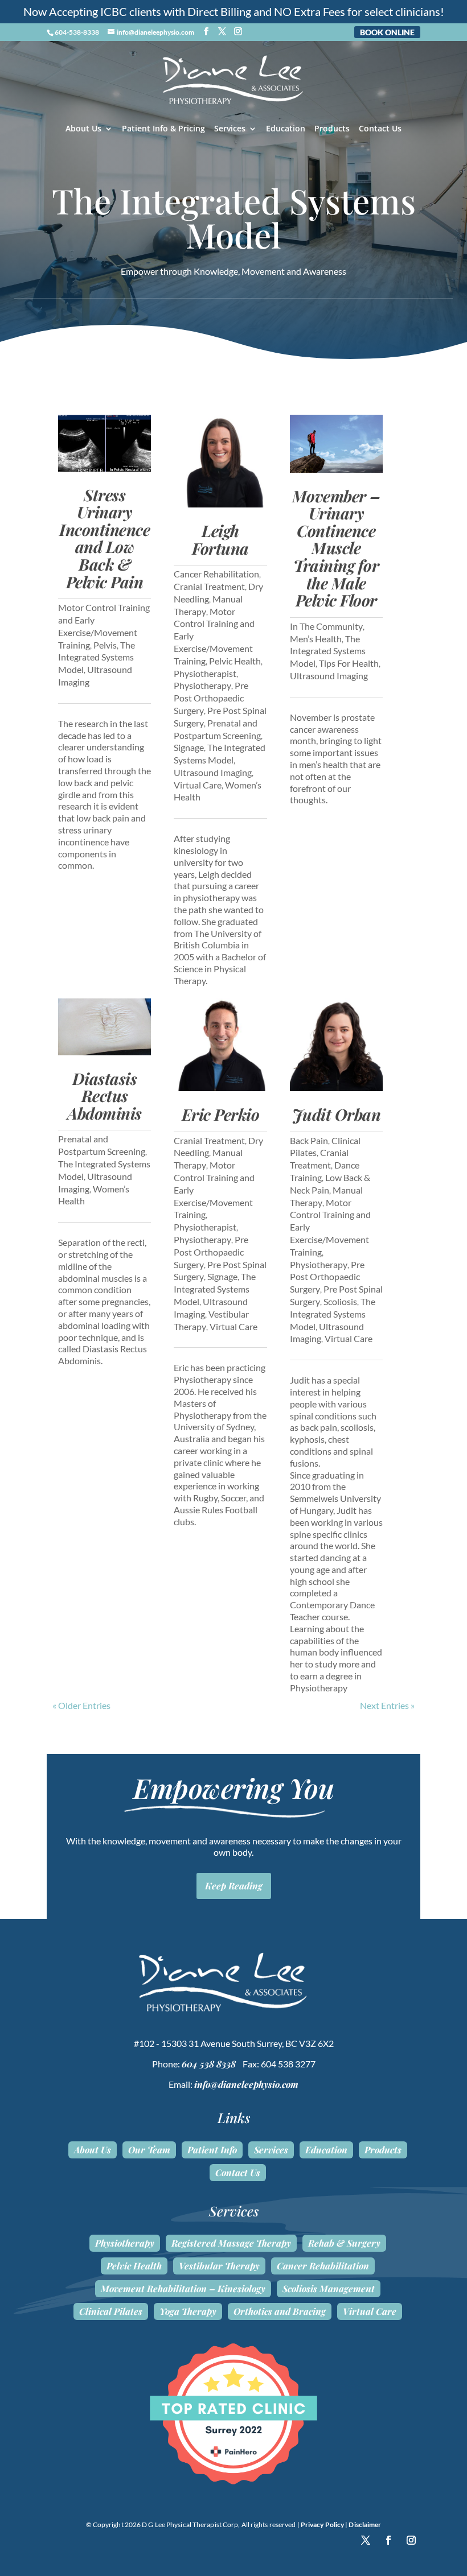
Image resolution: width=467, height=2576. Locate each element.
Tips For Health (349, 663)
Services (230, 129)
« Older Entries (81, 1705)
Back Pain (309, 1140)
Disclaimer (365, 2525)
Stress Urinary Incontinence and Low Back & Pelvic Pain (105, 538)
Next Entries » (387, 1705)
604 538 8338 (209, 2064)
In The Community (326, 626)
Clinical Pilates (111, 2311)
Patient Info (212, 2150)
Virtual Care (198, 785)
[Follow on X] (366, 2540)
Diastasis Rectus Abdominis (105, 1096)
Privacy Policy (322, 2525)
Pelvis (105, 645)
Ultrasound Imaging (213, 772)
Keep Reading (234, 1886)
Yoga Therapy (188, 2311)
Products (332, 129)
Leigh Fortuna (220, 539)
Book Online (387, 32)
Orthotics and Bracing (280, 2311)
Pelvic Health (235, 661)
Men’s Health (316, 639)
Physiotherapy (202, 685)
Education (286, 129)
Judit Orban (337, 1114)
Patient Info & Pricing (163, 129)
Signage (189, 747)
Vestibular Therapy (219, 2266)
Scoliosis (340, 1301)
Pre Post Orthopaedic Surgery (211, 698)
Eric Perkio (221, 1114)
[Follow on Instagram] (411, 2540)
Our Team (149, 2150)
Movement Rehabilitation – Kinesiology (183, 2289)
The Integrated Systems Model (97, 657)
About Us (83, 129)
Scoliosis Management (329, 2289)
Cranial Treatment (209, 586)
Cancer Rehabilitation (216, 574)
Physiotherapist (205, 673)
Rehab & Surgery (344, 2243)
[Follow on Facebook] (388, 2540)
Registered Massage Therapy (231, 2243)
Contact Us (380, 129)
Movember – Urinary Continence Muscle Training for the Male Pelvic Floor (336, 548)
